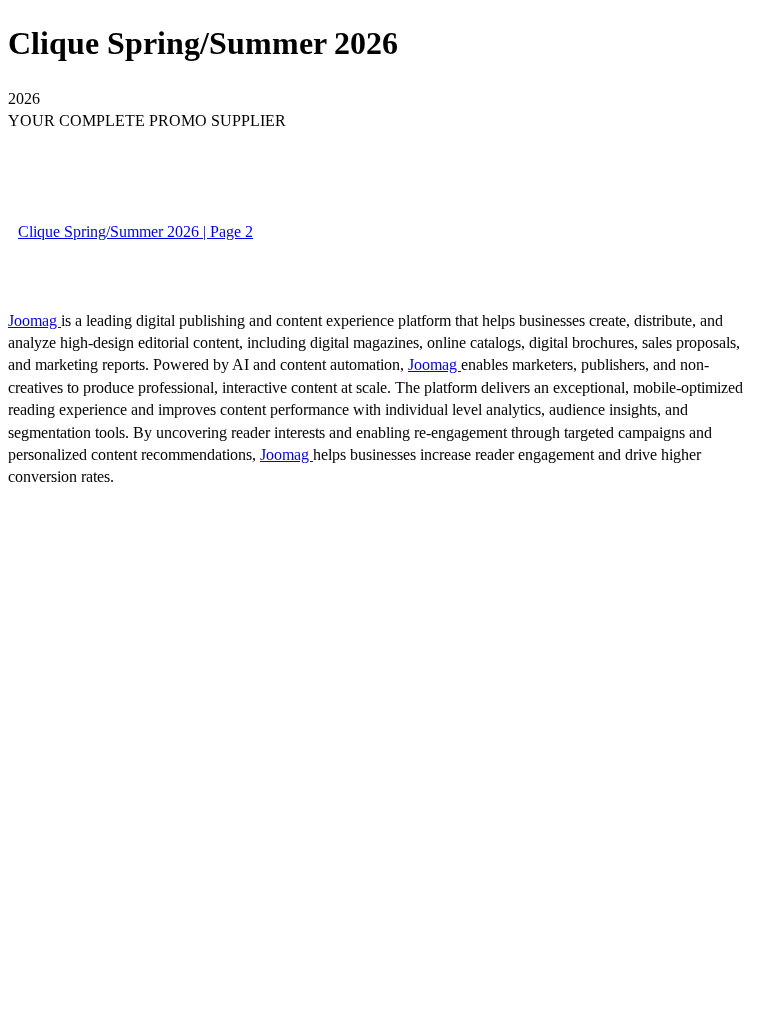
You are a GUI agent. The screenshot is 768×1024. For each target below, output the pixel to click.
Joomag (34, 320)
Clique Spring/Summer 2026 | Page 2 (135, 231)
